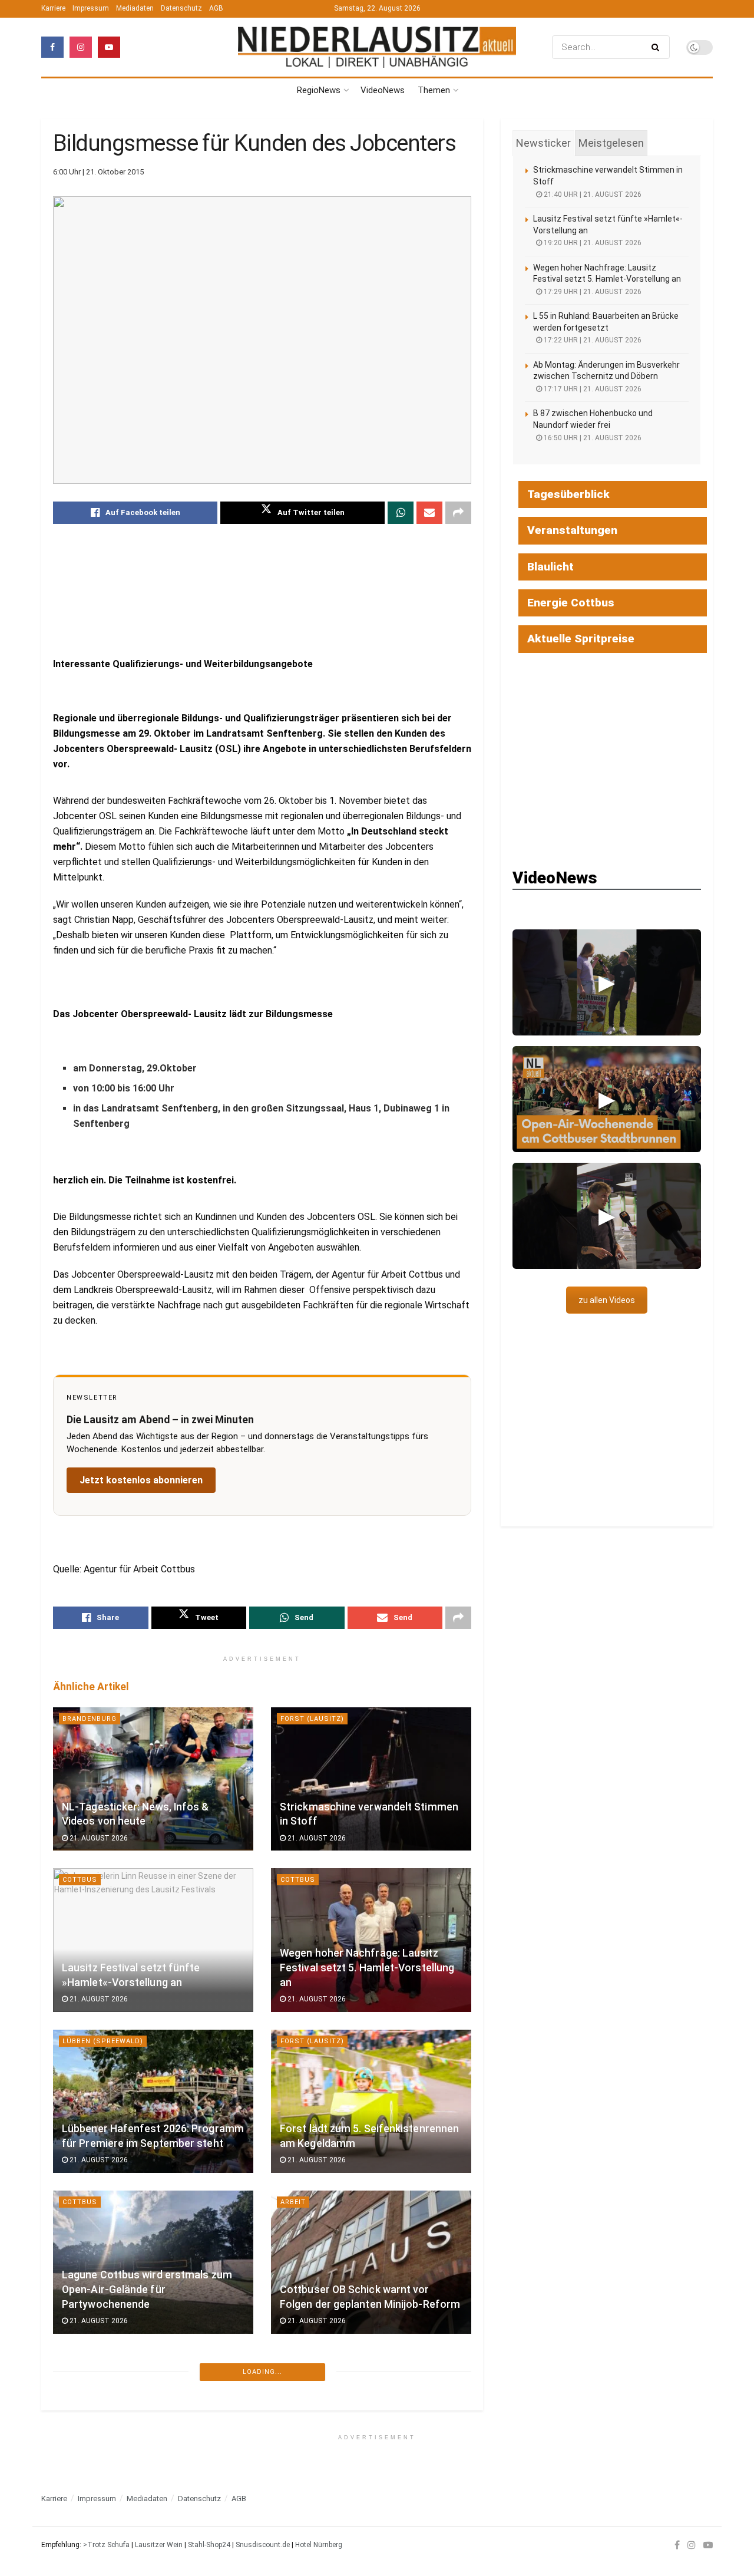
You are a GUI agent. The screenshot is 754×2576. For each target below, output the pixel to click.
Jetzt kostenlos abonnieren (141, 1480)
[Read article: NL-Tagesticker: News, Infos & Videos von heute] (153, 1779)
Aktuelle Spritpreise (581, 639)
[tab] (543, 143)
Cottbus (80, 1880)
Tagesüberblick (568, 494)
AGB (216, 8)
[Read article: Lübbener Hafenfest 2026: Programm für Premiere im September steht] (153, 2101)
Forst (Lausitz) (312, 1719)
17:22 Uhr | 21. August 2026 (592, 340)
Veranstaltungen (572, 530)
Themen (434, 90)
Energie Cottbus (571, 603)
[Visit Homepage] (377, 47)
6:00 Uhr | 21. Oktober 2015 (98, 172)
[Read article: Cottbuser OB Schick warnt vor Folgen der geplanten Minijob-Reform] (371, 2262)
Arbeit (293, 2202)
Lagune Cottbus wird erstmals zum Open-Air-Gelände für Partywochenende (147, 2289)
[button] (607, 982)
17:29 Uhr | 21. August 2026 (592, 292)
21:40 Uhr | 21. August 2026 (592, 194)
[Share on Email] (429, 513)
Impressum (91, 8)
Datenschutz (181, 8)
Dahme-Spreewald (99, 2524)
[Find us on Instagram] (81, 47)
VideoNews (383, 90)
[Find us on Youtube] (109, 47)
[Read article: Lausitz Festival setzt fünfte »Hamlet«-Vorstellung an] (153, 1940)
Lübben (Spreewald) (103, 2041)
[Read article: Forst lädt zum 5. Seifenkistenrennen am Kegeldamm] (371, 2101)
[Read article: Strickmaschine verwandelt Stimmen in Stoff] (371, 1779)
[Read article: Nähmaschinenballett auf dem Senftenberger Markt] (153, 2423)
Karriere (53, 8)
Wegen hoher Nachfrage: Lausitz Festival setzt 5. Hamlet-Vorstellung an (367, 1968)
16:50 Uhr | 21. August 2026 (592, 438)
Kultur (77, 2363)
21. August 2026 (98, 1838)
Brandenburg (90, 1719)
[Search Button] (658, 47)
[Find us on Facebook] (52, 47)
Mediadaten (135, 8)
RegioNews (319, 90)
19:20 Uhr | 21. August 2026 (592, 243)
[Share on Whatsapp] (401, 513)
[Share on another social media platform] (458, 513)
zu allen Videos (607, 1300)
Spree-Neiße (307, 2363)
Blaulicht (550, 567)
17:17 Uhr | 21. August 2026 (592, 389)
